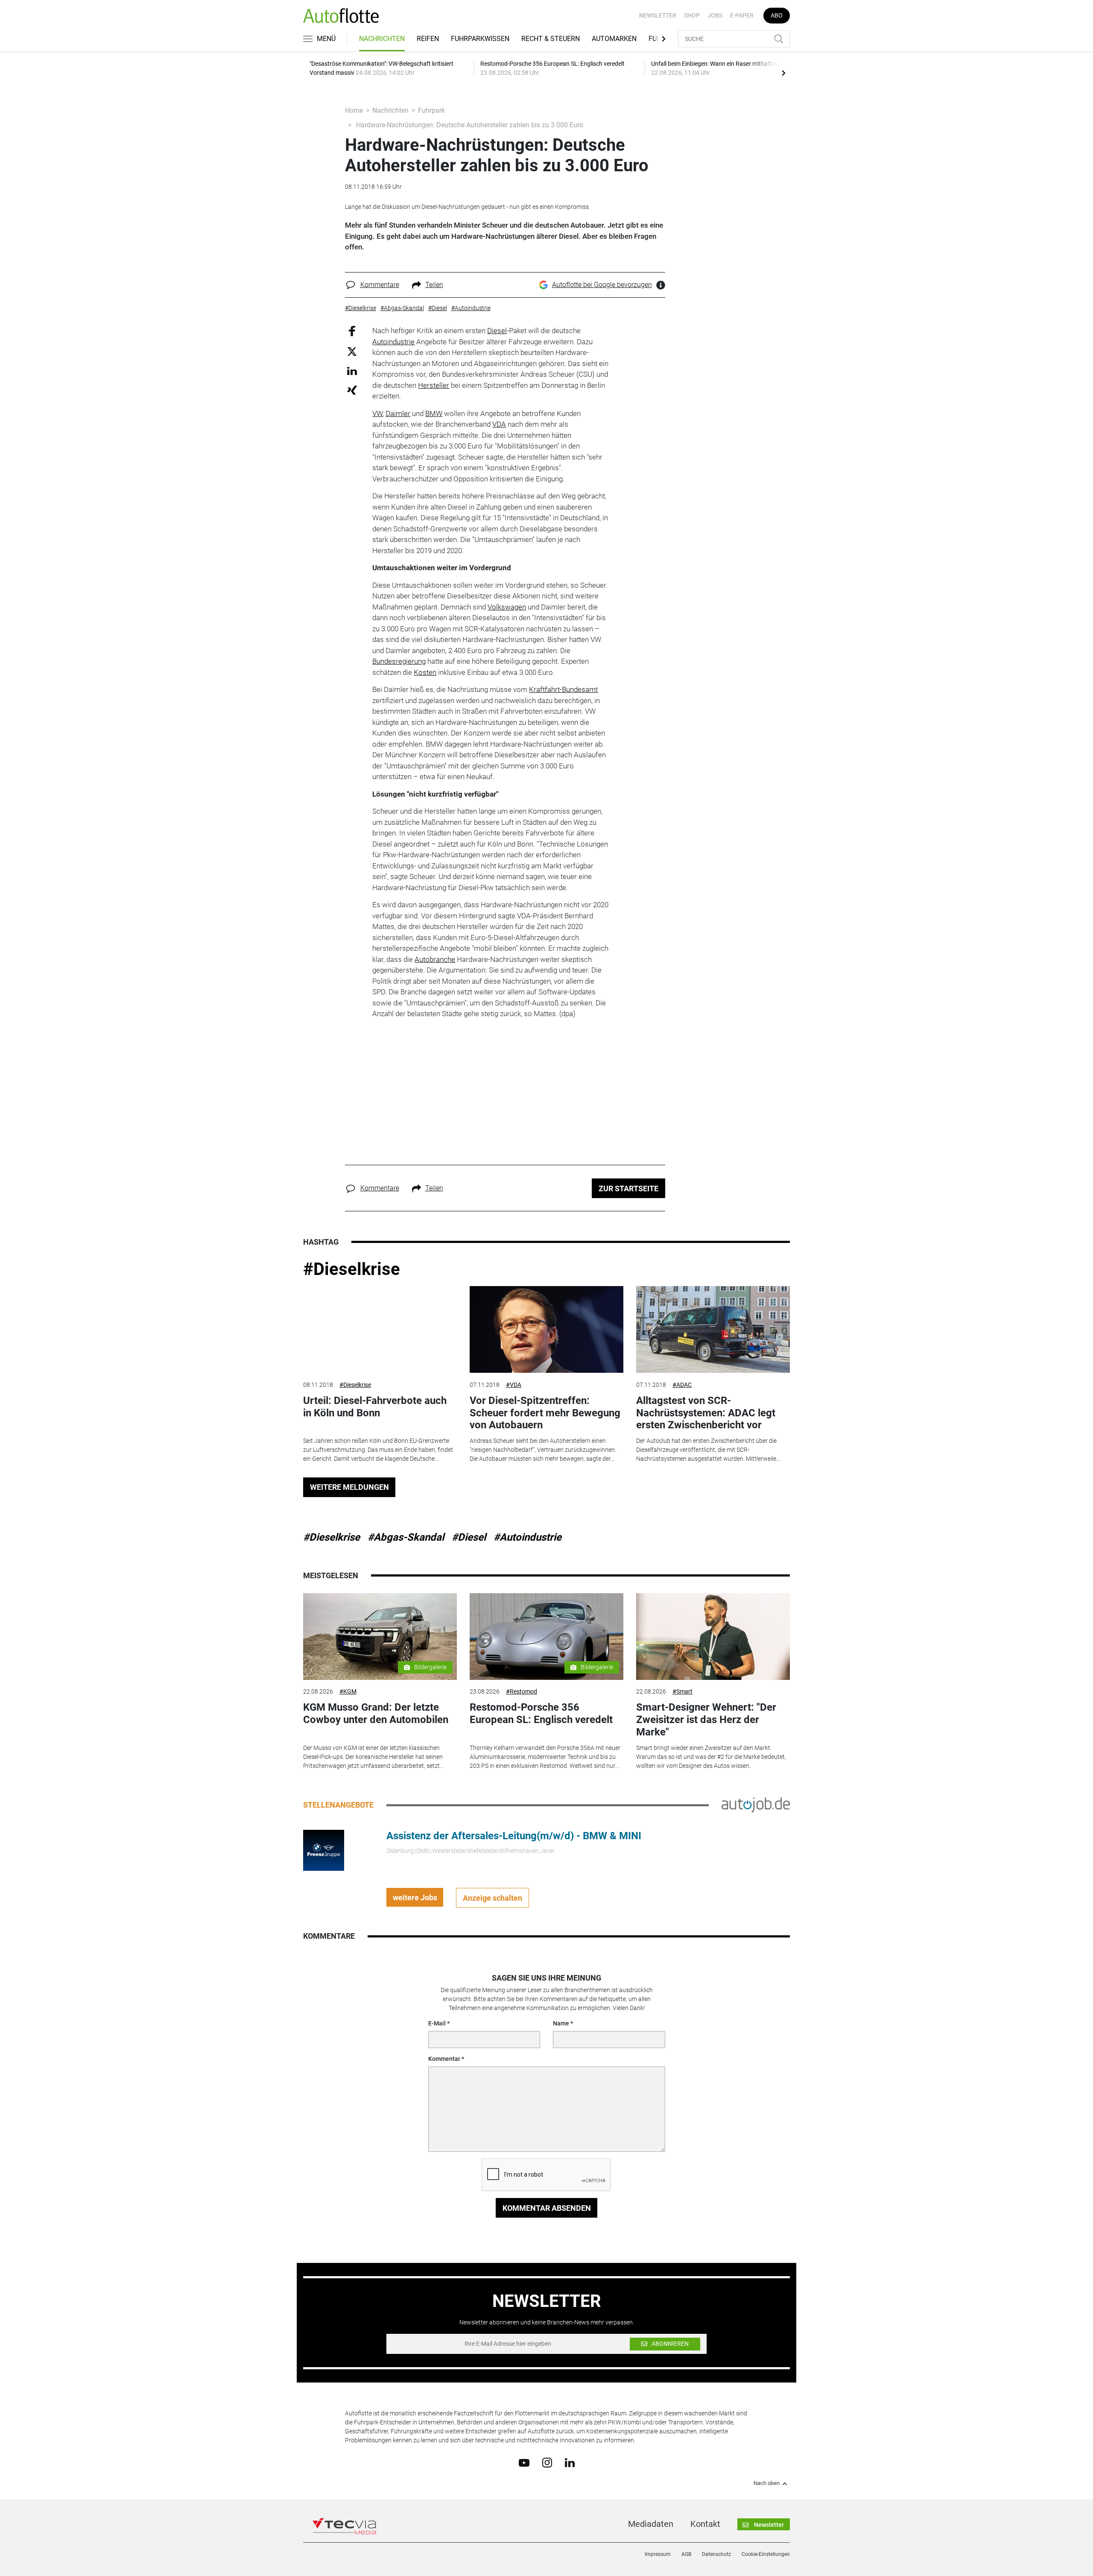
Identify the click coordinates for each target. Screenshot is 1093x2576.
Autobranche (435, 959)
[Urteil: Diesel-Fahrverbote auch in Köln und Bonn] (380, 1329)
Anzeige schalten (492, 1898)
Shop (692, 15)
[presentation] (783, 73)
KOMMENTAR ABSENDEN (547, 2208)
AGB (686, 2554)
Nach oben (767, 2483)
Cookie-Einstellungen (766, 2554)
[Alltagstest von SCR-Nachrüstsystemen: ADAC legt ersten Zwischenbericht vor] (713, 1329)
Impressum (658, 2554)
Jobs (715, 15)
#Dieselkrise (352, 1269)
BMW (434, 413)
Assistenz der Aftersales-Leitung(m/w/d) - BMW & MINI (514, 1836)
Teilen (434, 285)
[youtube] (524, 2462)
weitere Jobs (415, 1898)
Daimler (398, 413)
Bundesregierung (399, 661)
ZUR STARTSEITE (628, 1188)
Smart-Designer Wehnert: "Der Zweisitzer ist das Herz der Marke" (706, 1720)
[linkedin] (570, 2462)
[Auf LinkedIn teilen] (352, 371)
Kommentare (380, 285)
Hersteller (434, 385)
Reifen (428, 39)
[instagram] (547, 2462)
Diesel (497, 331)
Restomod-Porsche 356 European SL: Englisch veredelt (541, 1713)
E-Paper (742, 15)
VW (377, 413)
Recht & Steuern (551, 39)
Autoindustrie (393, 342)
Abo (777, 15)
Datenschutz (716, 2554)
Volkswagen (507, 607)
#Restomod (522, 1691)
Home (354, 110)
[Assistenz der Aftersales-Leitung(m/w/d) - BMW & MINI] (324, 1850)
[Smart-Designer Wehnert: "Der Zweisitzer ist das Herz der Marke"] (713, 1637)
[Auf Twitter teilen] (352, 351)
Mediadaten (651, 2524)
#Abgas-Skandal (406, 1537)
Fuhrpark (431, 110)
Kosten (425, 672)
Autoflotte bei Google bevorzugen (602, 285)
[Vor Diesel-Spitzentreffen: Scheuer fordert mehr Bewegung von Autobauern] (546, 1329)
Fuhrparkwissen (480, 39)
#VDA (514, 1385)
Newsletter (658, 15)
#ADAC (682, 1385)
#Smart (682, 1691)
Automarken (614, 39)
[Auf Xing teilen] (352, 390)
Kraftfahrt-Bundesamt (563, 689)
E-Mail (437, 2023)
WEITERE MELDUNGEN (349, 1487)
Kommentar (444, 2059)
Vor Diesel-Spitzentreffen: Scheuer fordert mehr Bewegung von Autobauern (545, 1413)
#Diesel (469, 1537)
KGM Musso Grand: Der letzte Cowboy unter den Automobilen (376, 1713)
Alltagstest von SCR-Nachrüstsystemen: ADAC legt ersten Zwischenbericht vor (706, 1413)
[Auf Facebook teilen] (352, 331)
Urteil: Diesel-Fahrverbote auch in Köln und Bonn (375, 1407)
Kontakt (705, 2524)
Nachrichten (382, 39)
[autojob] (756, 1805)
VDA (499, 424)
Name (561, 2023)
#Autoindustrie (528, 1537)
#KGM (348, 1691)
